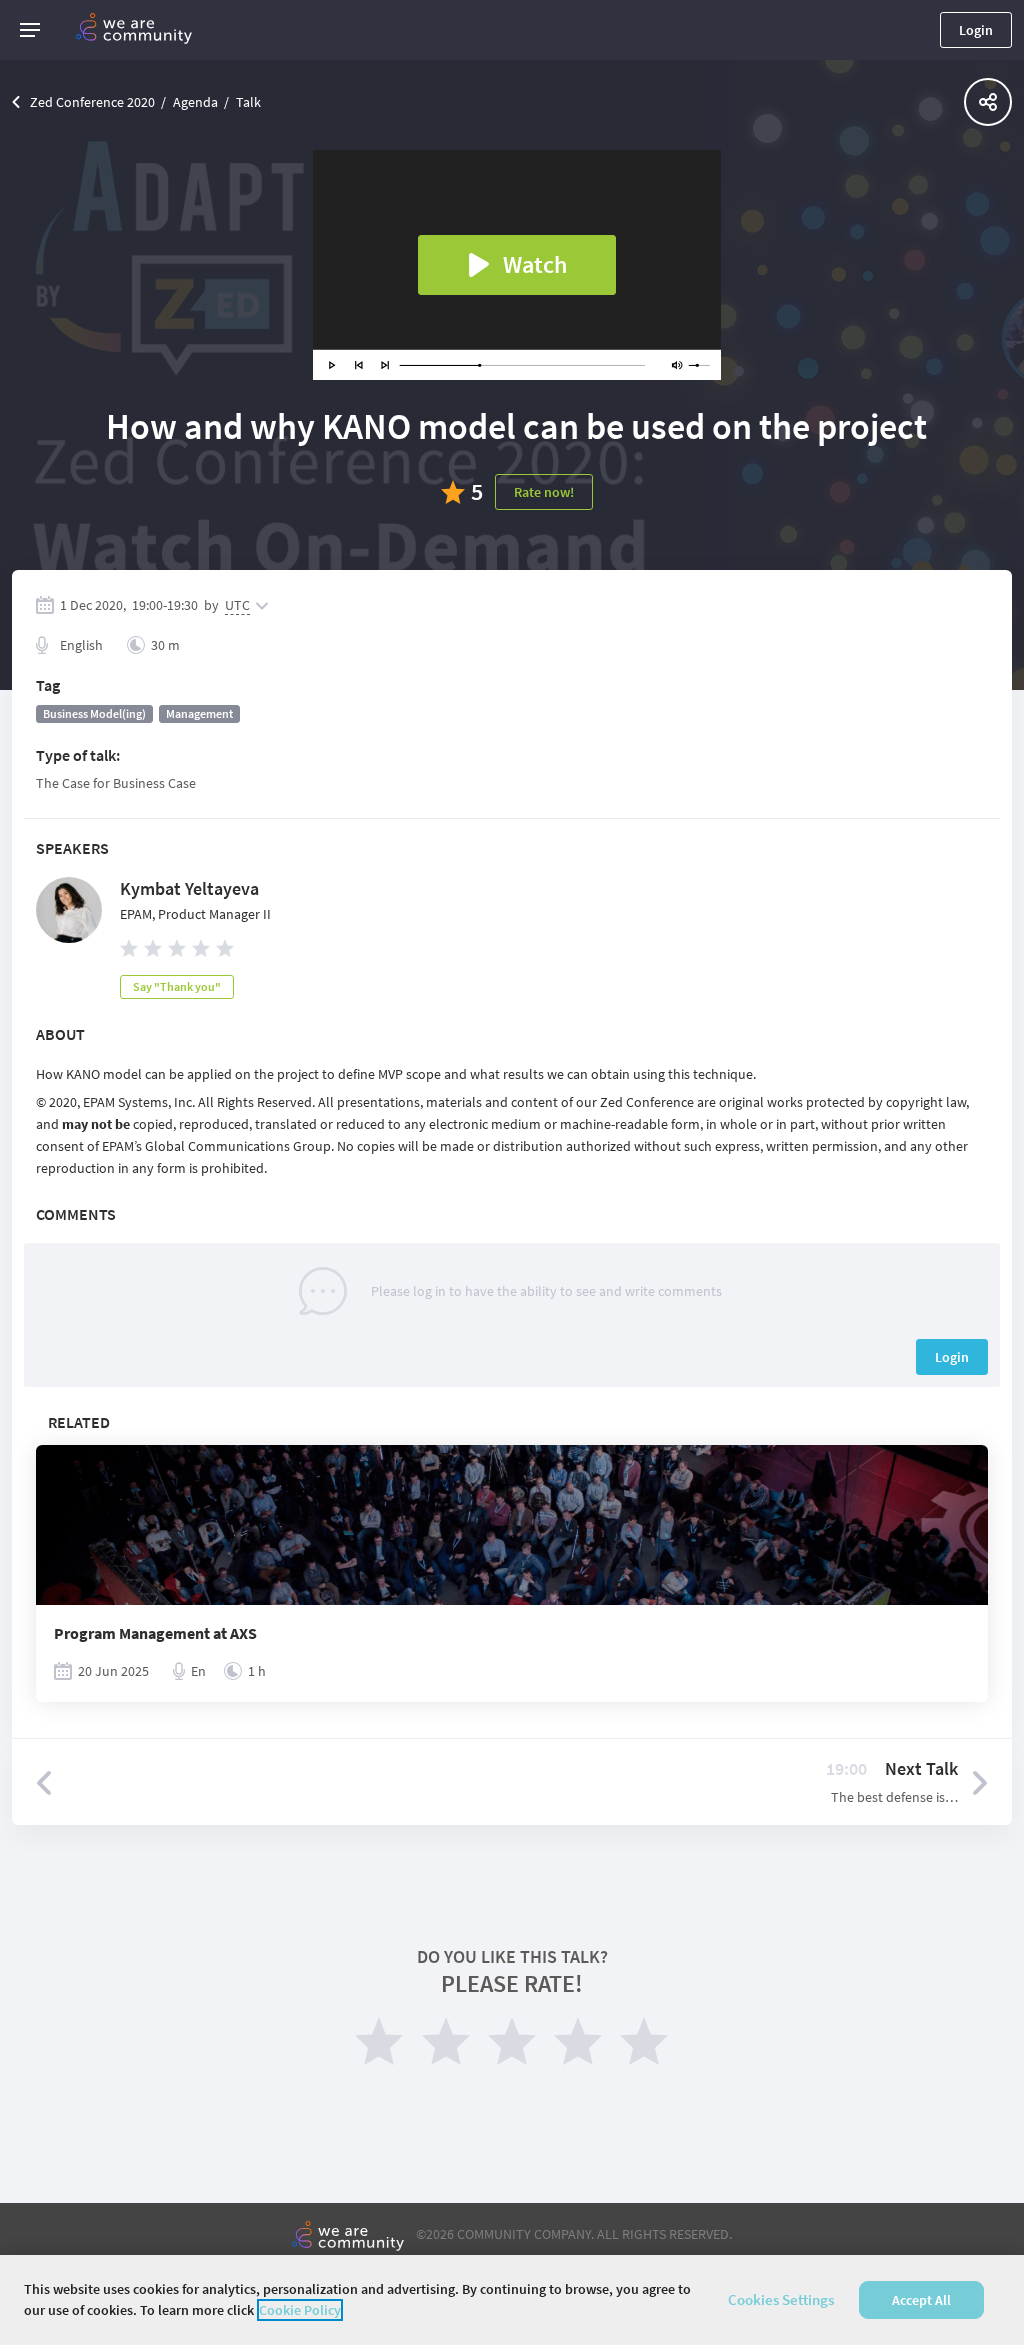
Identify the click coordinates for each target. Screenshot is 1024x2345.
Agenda (195, 102)
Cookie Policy (300, 2310)
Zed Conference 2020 (92, 102)
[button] (30, 30)
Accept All (921, 2300)
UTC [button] (237, 605)
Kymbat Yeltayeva (189, 888)
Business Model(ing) (94, 713)
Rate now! (544, 492)
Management (199, 713)
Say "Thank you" (177, 986)
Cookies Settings (781, 2299)
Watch (535, 264)
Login (976, 30)
